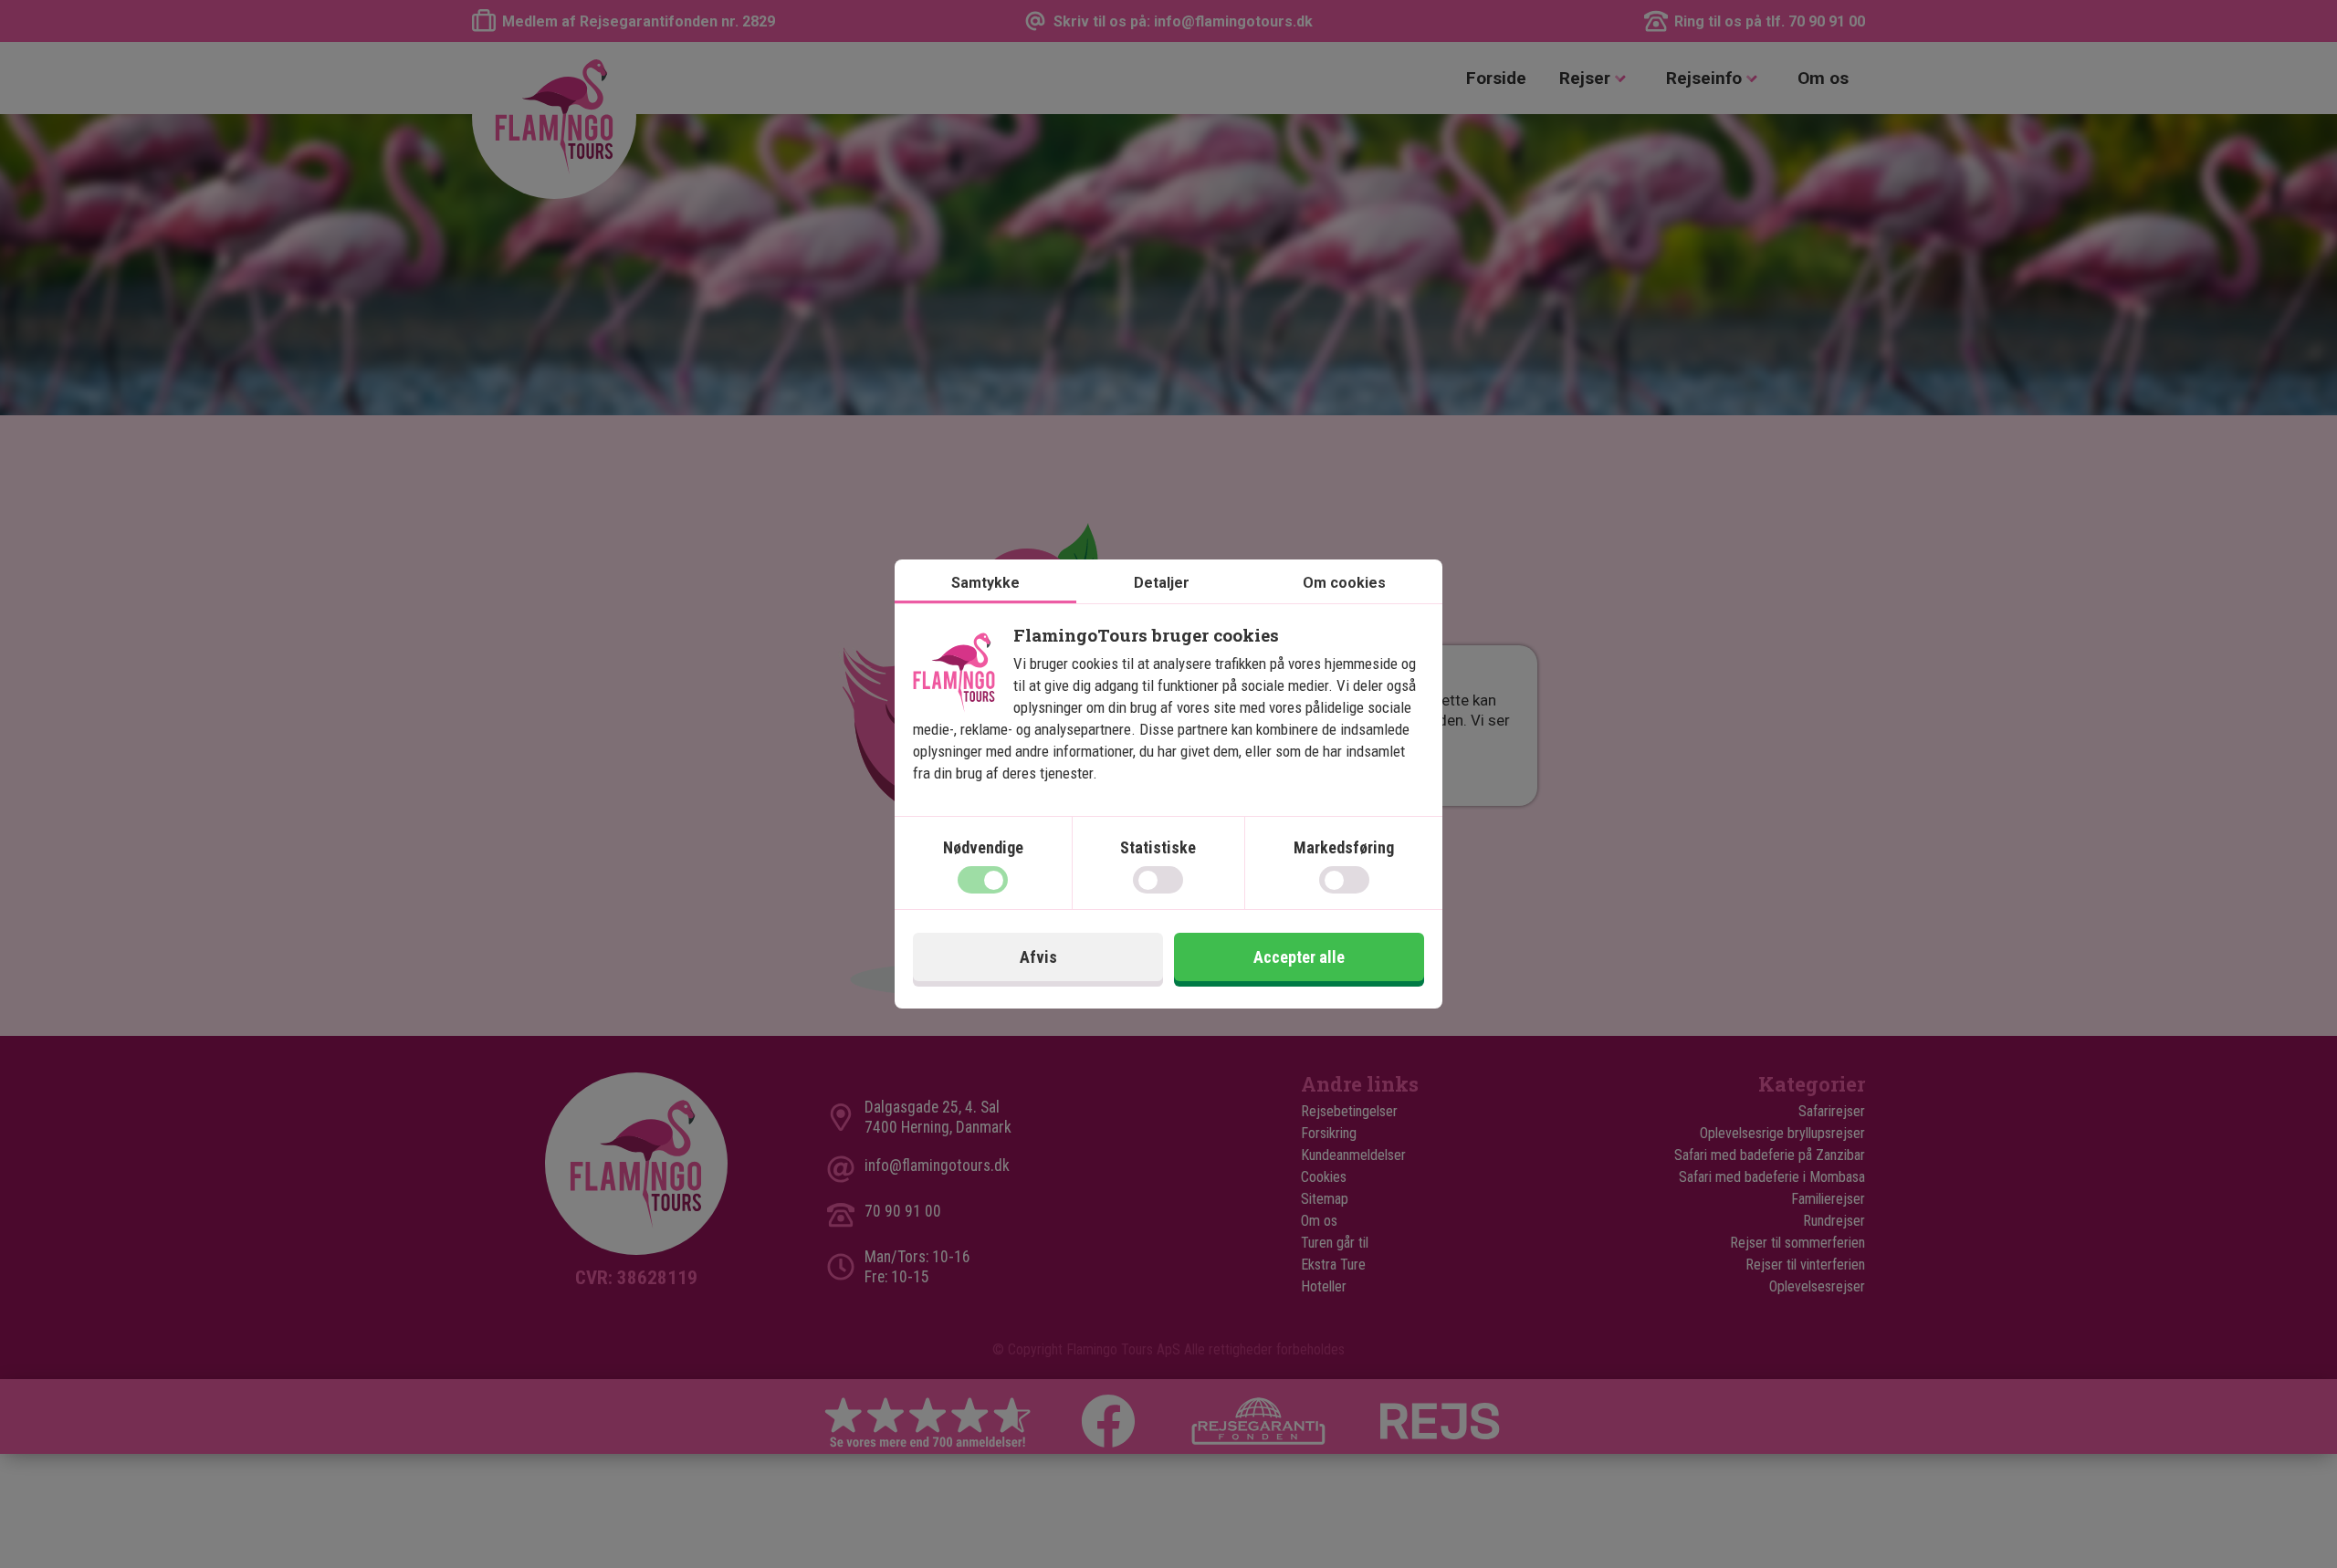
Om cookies (1344, 583)
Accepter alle (1299, 957)
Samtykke (985, 583)
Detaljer (1162, 583)
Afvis (1038, 957)
